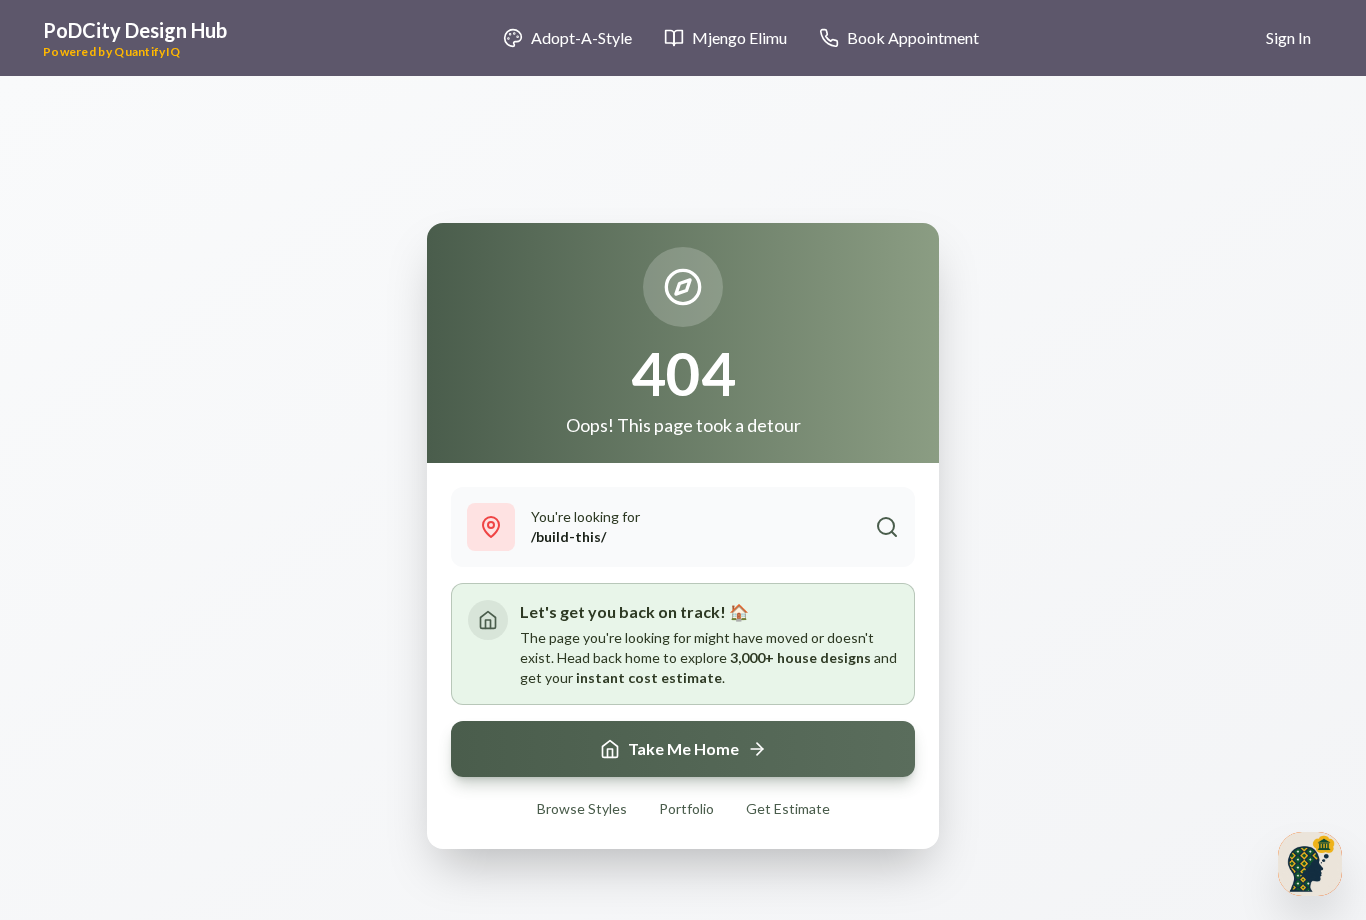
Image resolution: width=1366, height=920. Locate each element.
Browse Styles (582, 808)
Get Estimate (788, 808)
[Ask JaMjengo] (1310, 864)
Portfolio (686, 808)
